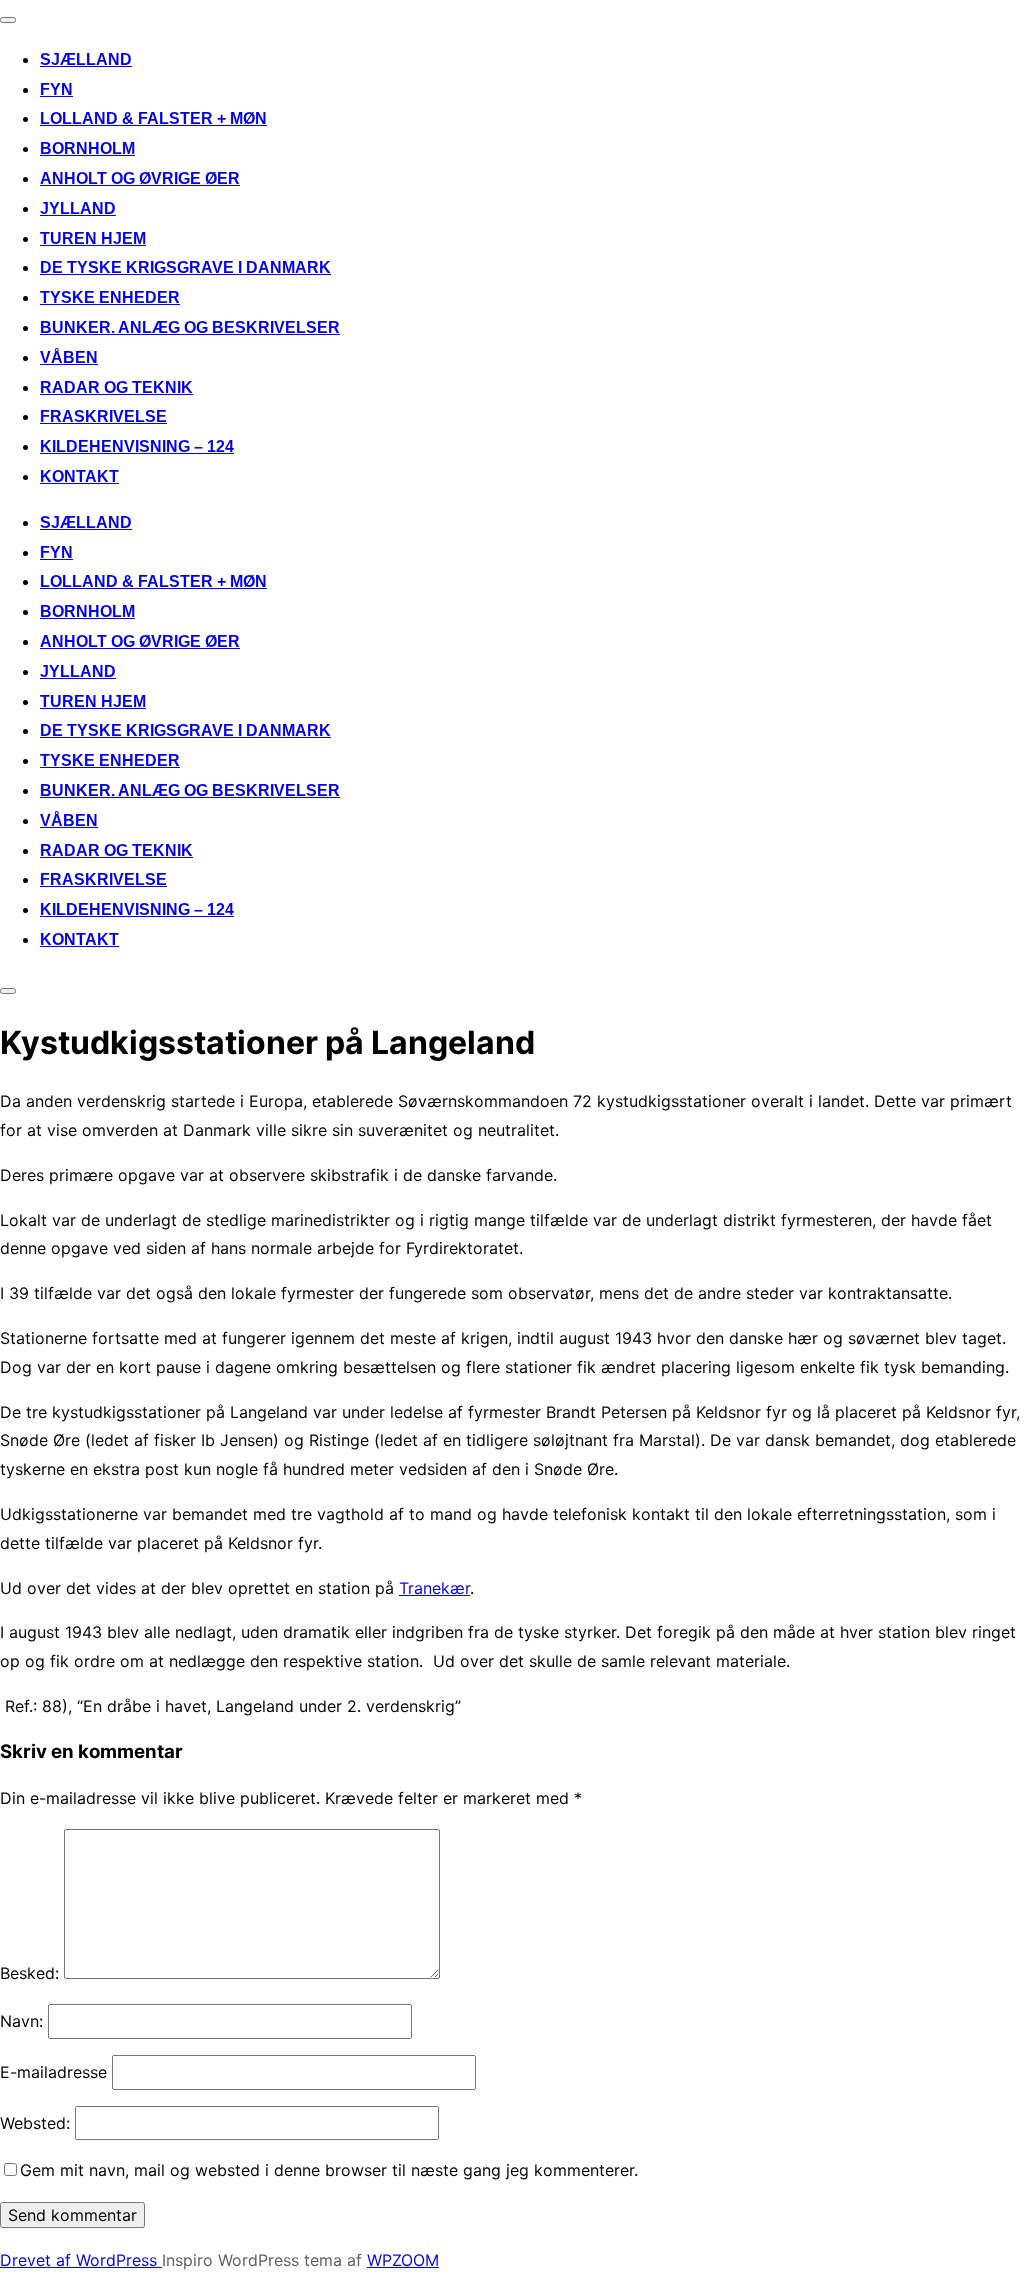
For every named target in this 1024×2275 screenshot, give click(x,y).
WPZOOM (403, 2260)
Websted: (35, 2123)
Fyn (56, 89)
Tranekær (434, 1588)
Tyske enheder (110, 297)
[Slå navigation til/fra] (8, 20)
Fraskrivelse (103, 416)
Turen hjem (93, 238)
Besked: (29, 1973)
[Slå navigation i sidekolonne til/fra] (8, 991)
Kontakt (79, 476)
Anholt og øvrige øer (140, 178)
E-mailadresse (53, 2072)
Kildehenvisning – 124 (137, 446)
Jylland (78, 208)
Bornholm (87, 148)
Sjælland (86, 59)
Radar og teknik (116, 387)
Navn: (21, 2021)
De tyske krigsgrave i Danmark (185, 267)
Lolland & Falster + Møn (153, 118)
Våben (69, 357)
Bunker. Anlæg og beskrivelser (190, 327)
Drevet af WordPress (81, 2260)
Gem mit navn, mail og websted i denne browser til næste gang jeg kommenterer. (329, 2170)
